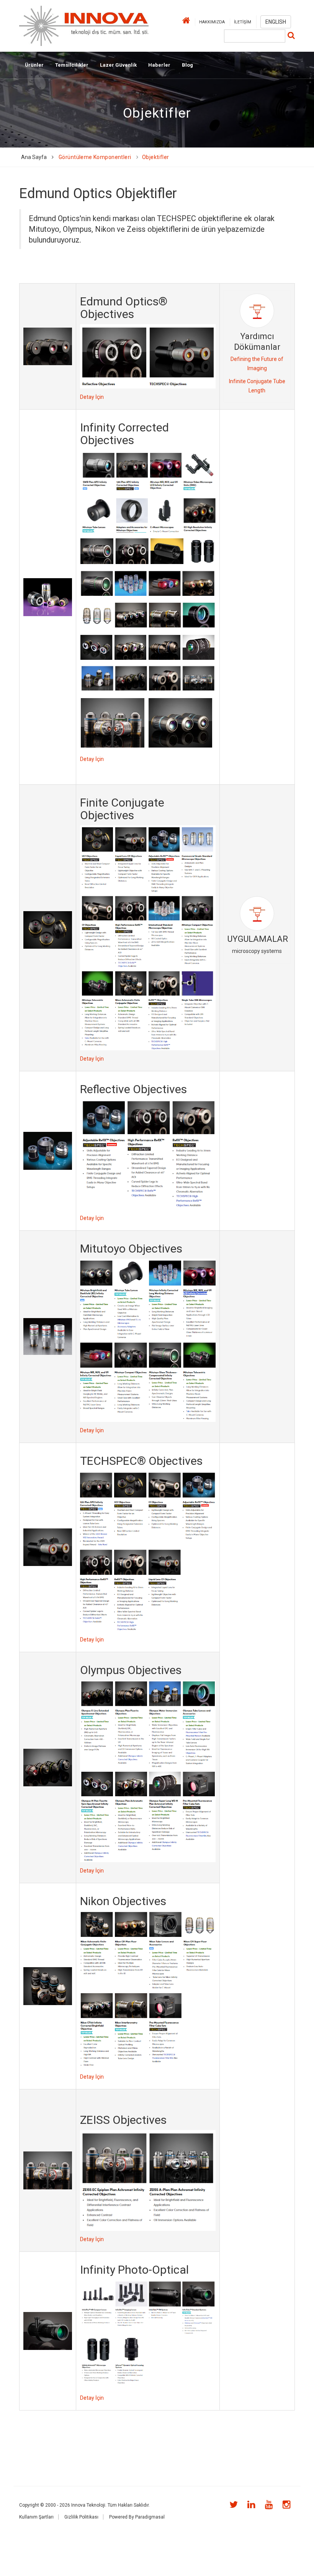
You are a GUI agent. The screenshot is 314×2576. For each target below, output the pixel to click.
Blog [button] (187, 65)
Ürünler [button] (34, 65)
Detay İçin (92, 397)
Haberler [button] (159, 65)
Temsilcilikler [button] (72, 65)
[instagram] (284, 2505)
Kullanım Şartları (36, 2517)
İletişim (243, 22)
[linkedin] (249, 2505)
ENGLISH (276, 22)
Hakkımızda (212, 22)
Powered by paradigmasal (137, 2517)
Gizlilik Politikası (81, 2517)
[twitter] (231, 2505)
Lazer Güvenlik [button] (118, 65)
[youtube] (267, 2505)
